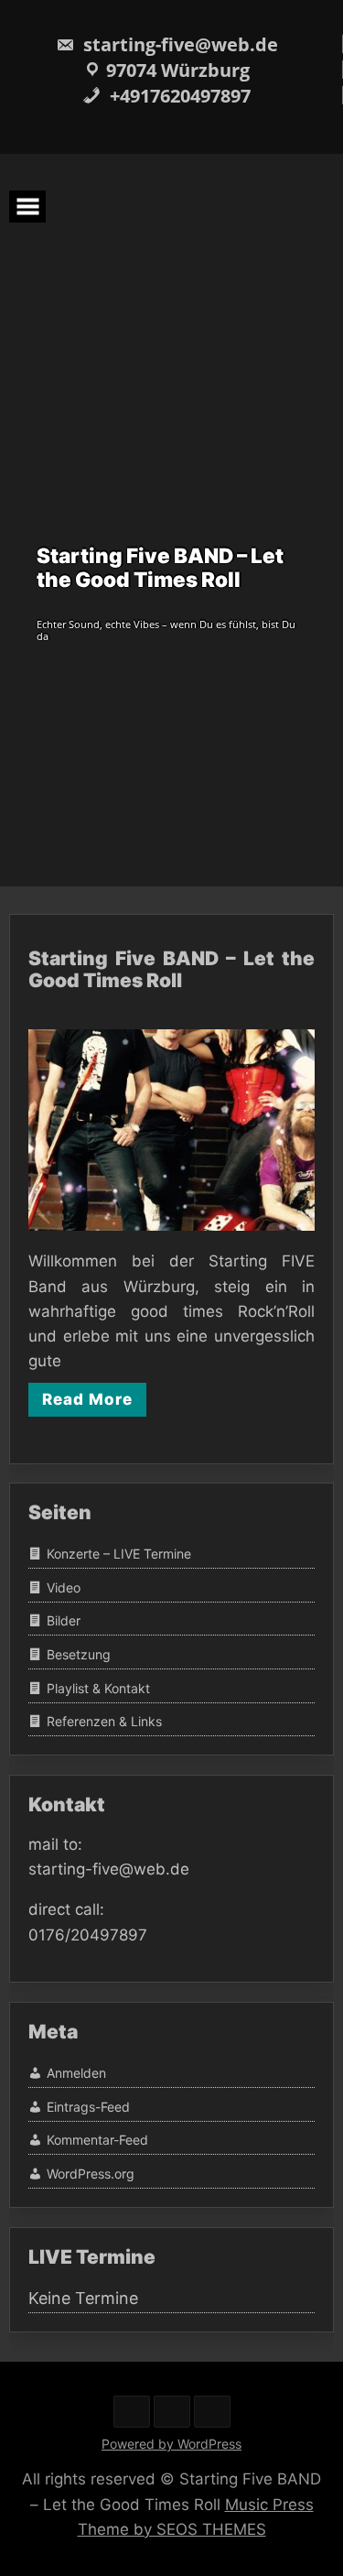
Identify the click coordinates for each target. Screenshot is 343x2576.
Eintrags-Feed (88, 2107)
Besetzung (79, 1654)
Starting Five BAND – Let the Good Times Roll (171, 969)
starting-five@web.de (178, 44)
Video (64, 1587)
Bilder (64, 1621)
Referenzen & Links (104, 1722)
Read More (87, 1399)
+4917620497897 (178, 96)
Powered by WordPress (171, 2444)
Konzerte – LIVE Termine (119, 1554)
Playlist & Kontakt (98, 1688)
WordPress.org (91, 2174)
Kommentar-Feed (97, 2141)
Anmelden (76, 2073)
